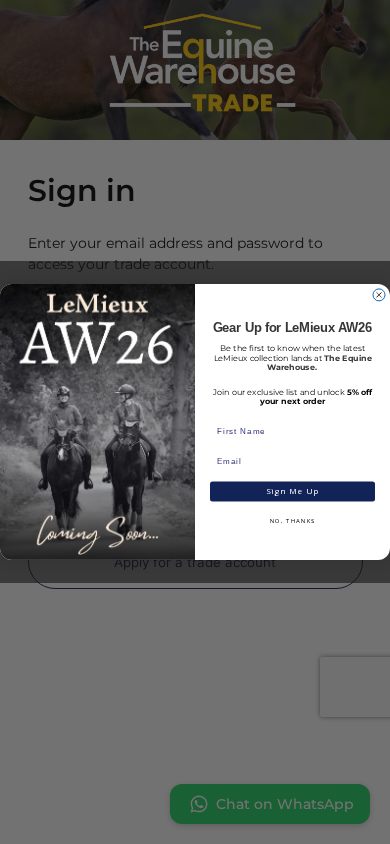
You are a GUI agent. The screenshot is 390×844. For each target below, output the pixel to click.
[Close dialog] (379, 295)
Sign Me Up (293, 491)
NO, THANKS (293, 521)
